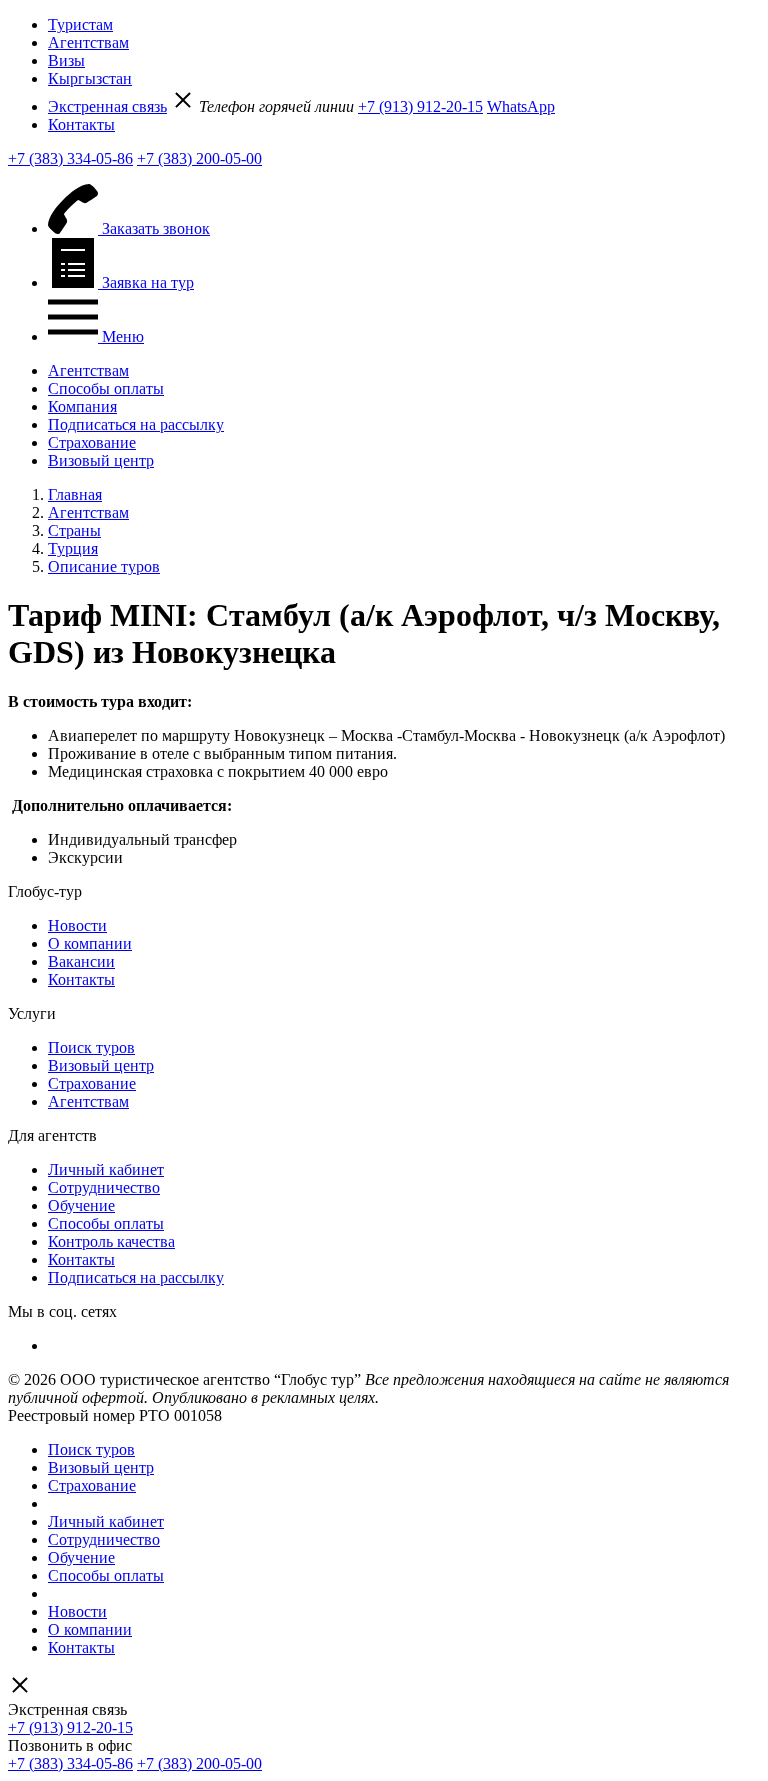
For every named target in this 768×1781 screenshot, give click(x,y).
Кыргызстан (90, 78)
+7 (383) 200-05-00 (199, 158)
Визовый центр (101, 460)
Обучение (81, 1205)
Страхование (92, 442)
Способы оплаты (106, 388)
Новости (77, 925)
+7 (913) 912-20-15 (420, 106)
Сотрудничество (104, 1187)
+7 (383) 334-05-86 (70, 158)
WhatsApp (521, 106)
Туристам (80, 24)
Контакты (81, 124)
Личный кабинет (106, 1169)
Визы (66, 60)
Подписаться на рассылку (136, 424)
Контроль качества (111, 1241)
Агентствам (88, 42)
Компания (82, 406)
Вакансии (81, 961)
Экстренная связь (107, 106)
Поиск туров (91, 1047)
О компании (90, 943)
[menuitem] (404, 25)
